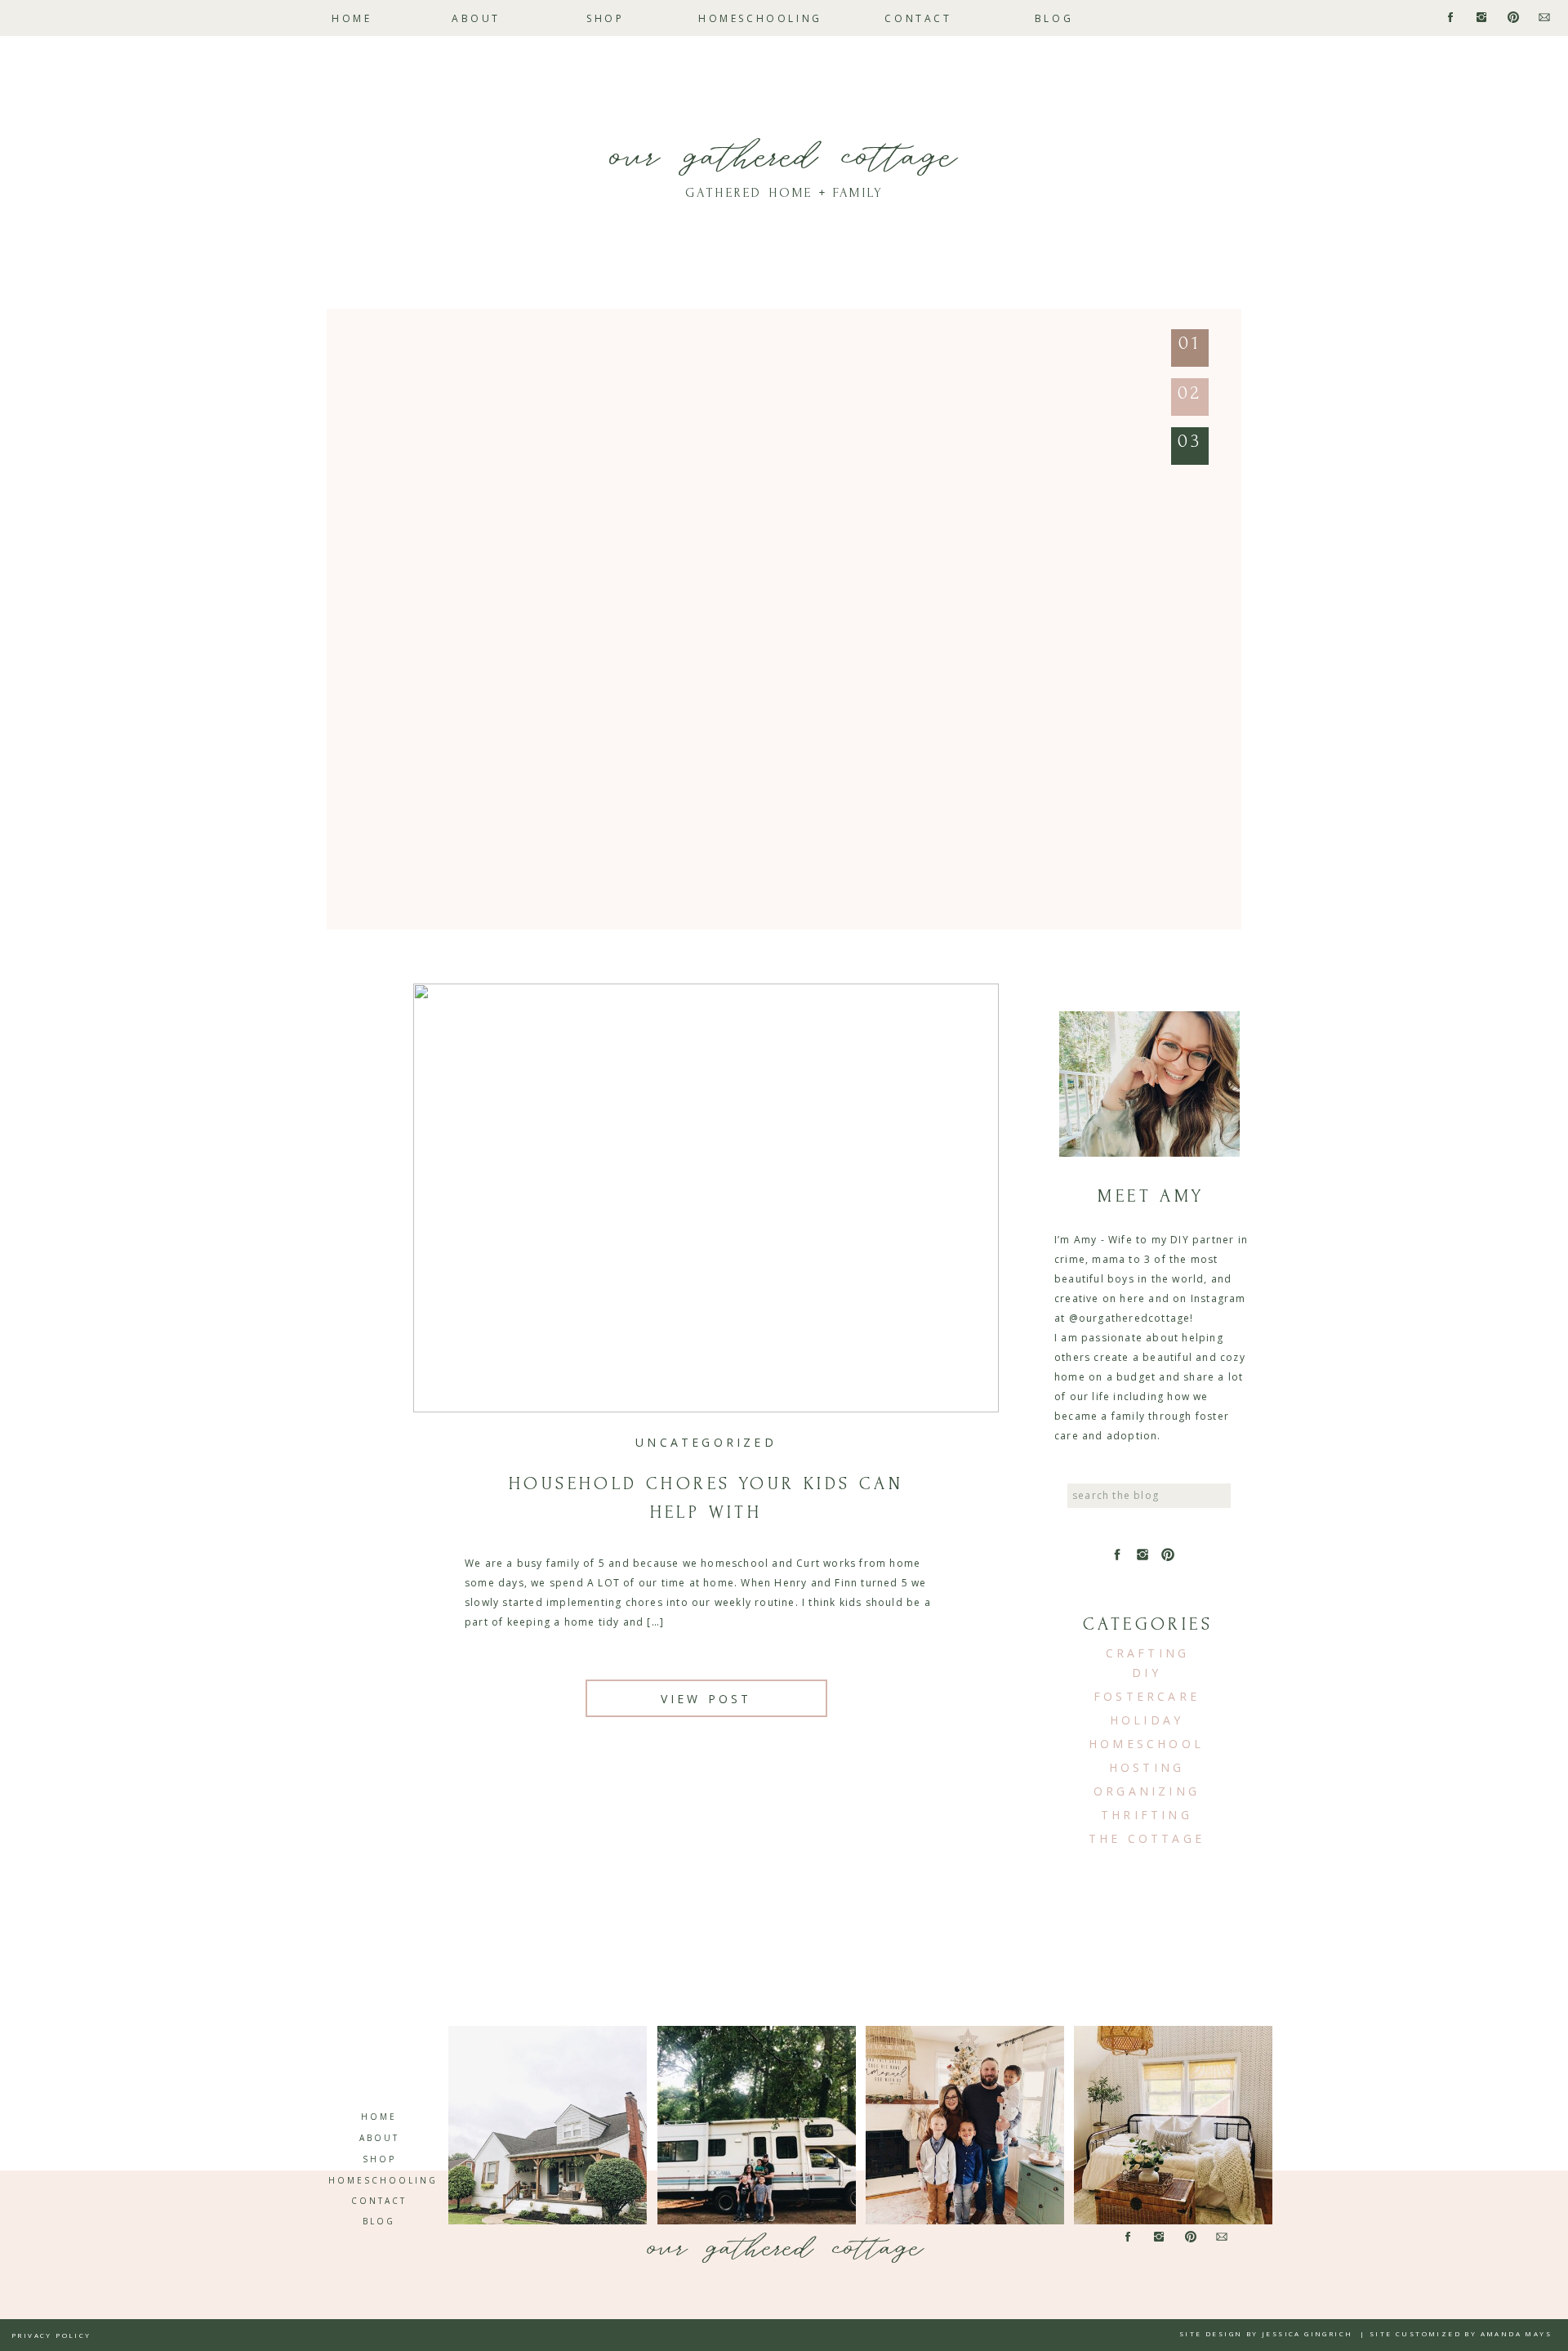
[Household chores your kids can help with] (706, 1198)
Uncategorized (706, 1442)
